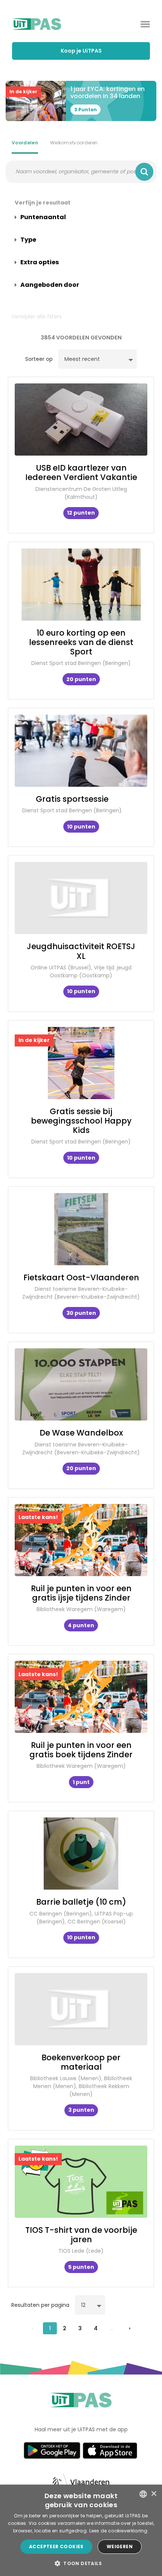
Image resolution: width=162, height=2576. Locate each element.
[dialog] (81, 2530)
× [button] (154, 2494)
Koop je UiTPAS (81, 51)
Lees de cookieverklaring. (119, 2531)
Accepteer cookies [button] (56, 2546)
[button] (81, 2563)
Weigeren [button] (120, 2546)
